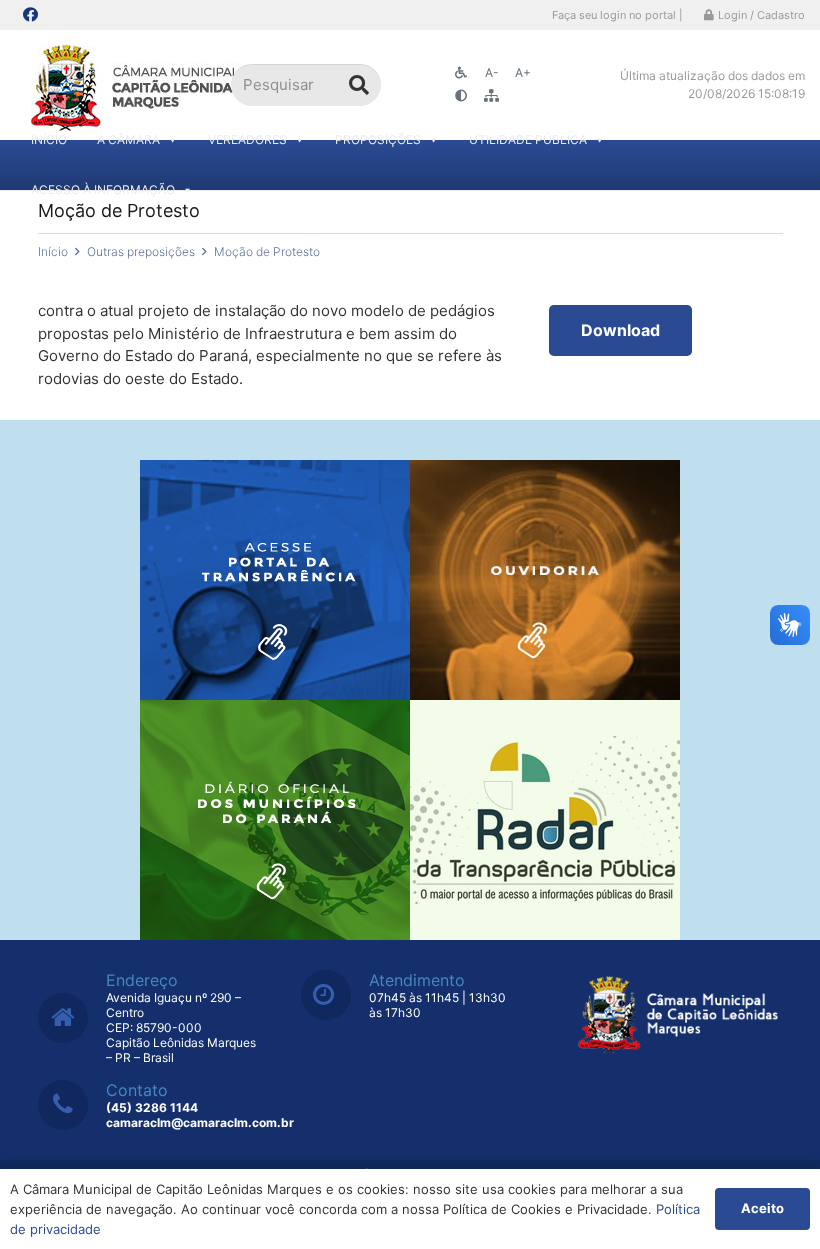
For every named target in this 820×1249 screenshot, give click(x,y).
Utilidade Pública (528, 139)
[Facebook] (30, 15)
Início (49, 139)
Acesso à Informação (103, 189)
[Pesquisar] (359, 85)
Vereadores (247, 139)
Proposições (378, 139)
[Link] (137, 85)
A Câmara (128, 139)
